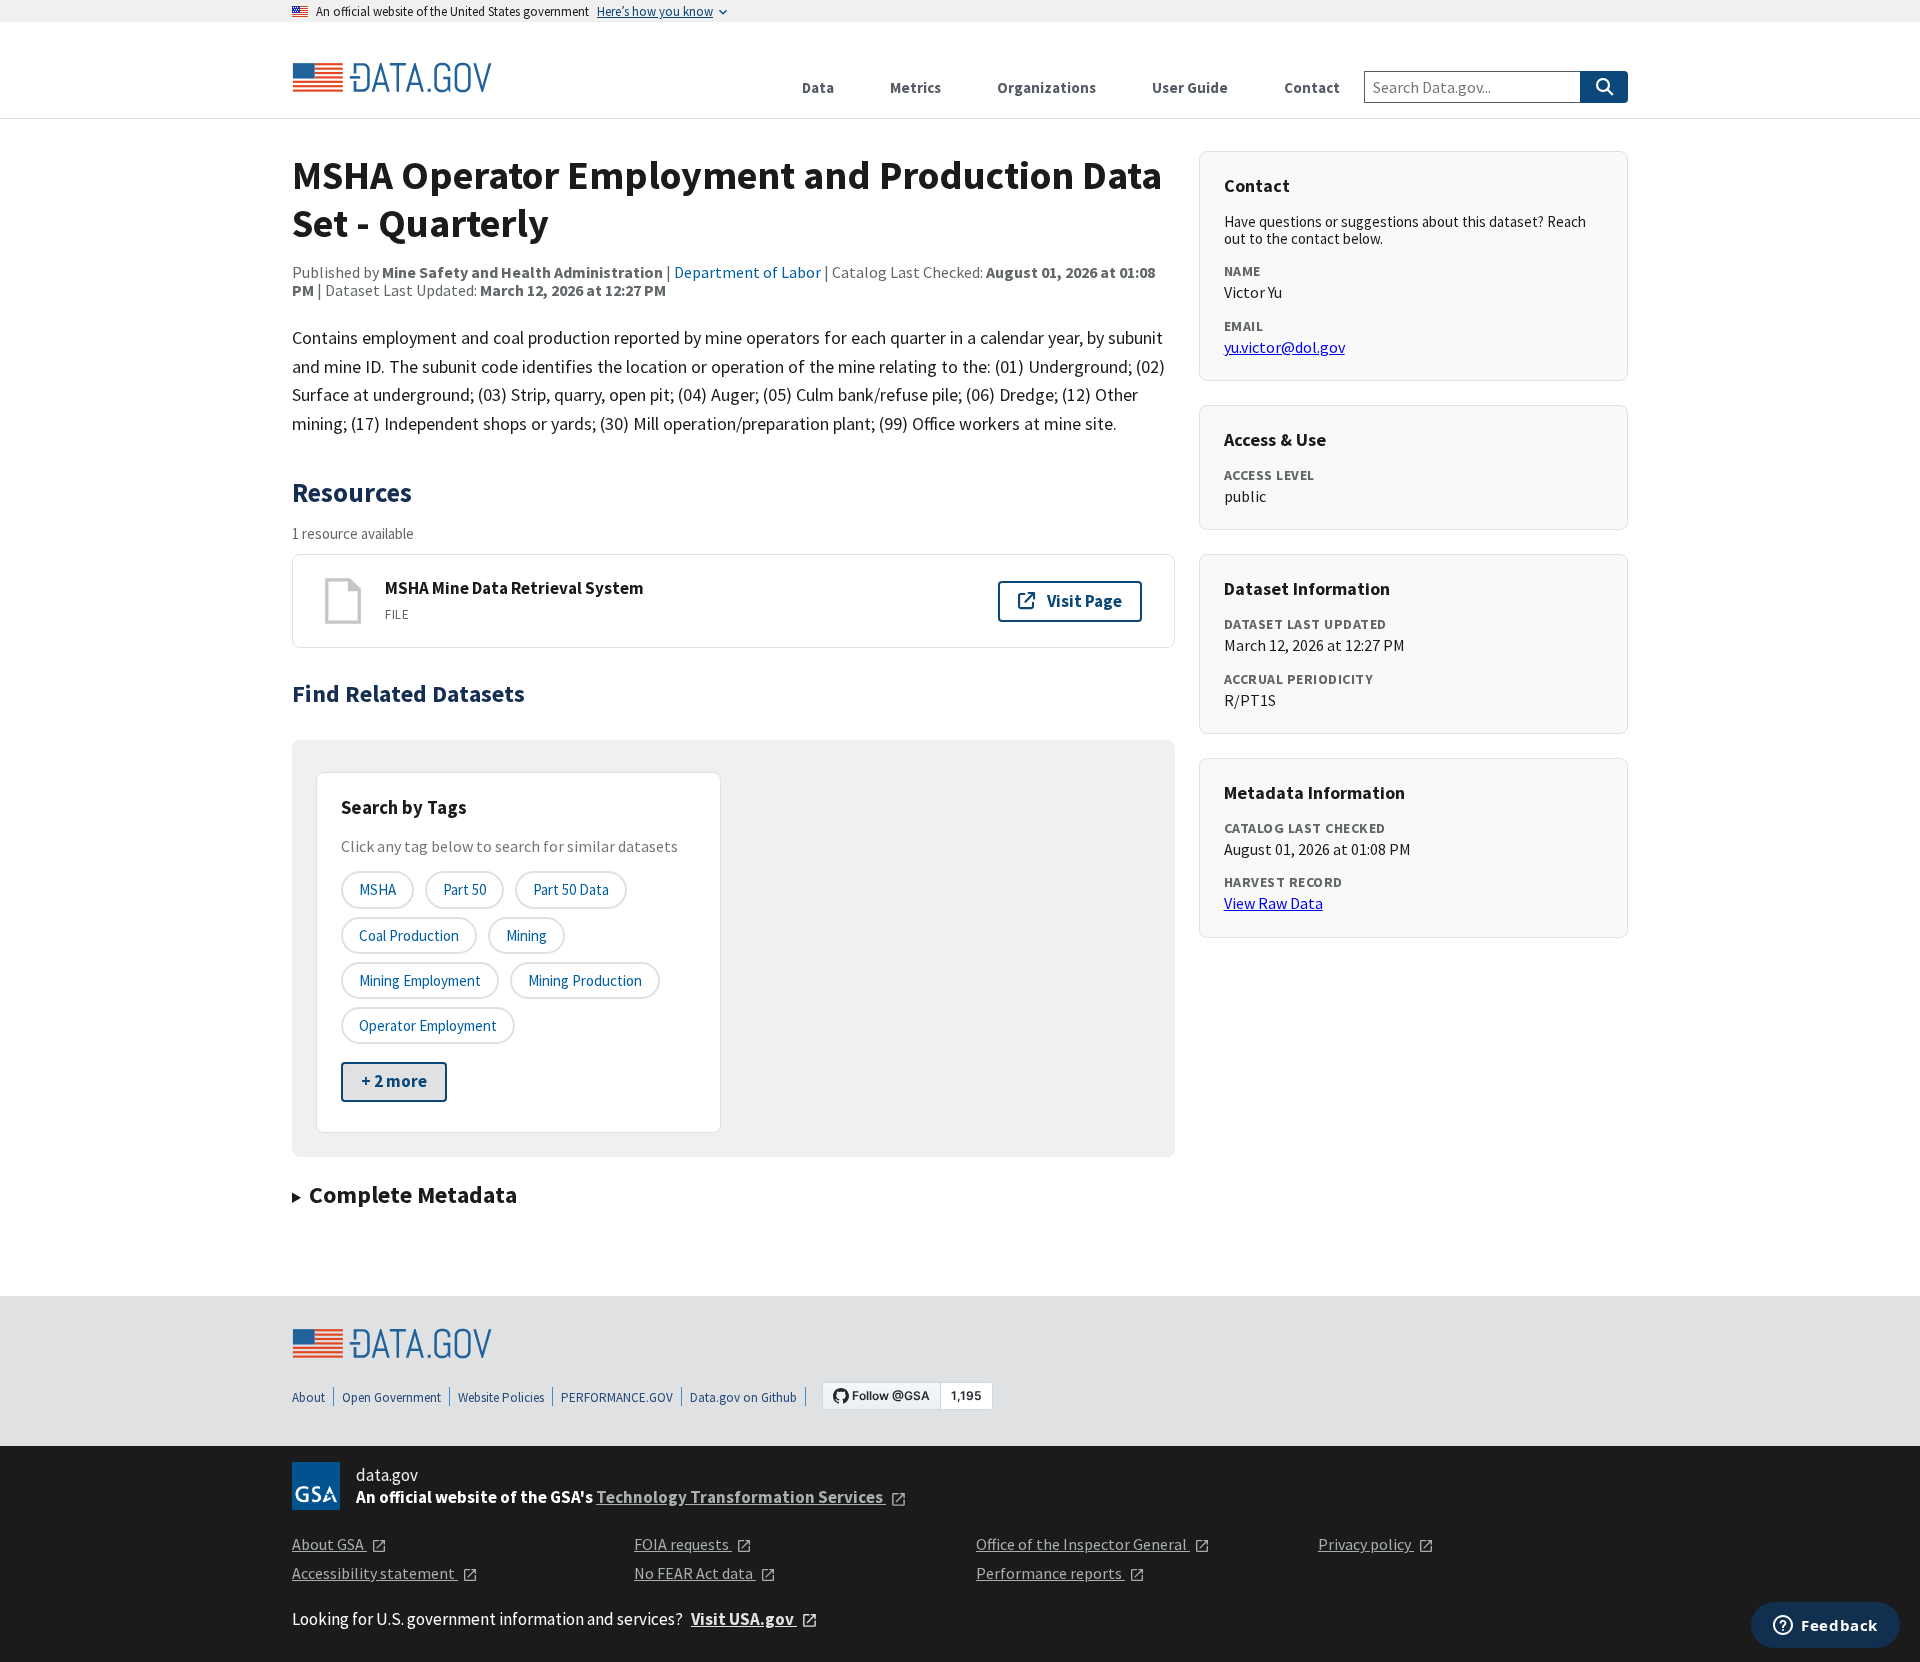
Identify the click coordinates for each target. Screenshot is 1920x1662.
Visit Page (1084, 601)
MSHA (377, 889)
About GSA (329, 1544)
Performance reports (1050, 1573)
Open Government (391, 1397)
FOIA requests (683, 1544)
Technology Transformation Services (741, 1497)
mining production (585, 980)
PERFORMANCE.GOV (617, 1397)
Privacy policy (1366, 1544)
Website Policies (501, 1397)
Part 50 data (571, 889)
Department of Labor (747, 272)
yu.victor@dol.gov (1284, 347)
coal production (409, 935)
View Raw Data (1273, 903)
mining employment (420, 980)
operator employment (428, 1025)
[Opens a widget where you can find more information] (1825, 1627)
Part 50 (464, 889)
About (308, 1397)
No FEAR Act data (695, 1573)
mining (526, 935)
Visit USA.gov (744, 1619)
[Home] (392, 78)
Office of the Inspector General (1083, 1544)
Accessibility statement (375, 1573)
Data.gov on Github (743, 1397)
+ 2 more (394, 1081)
